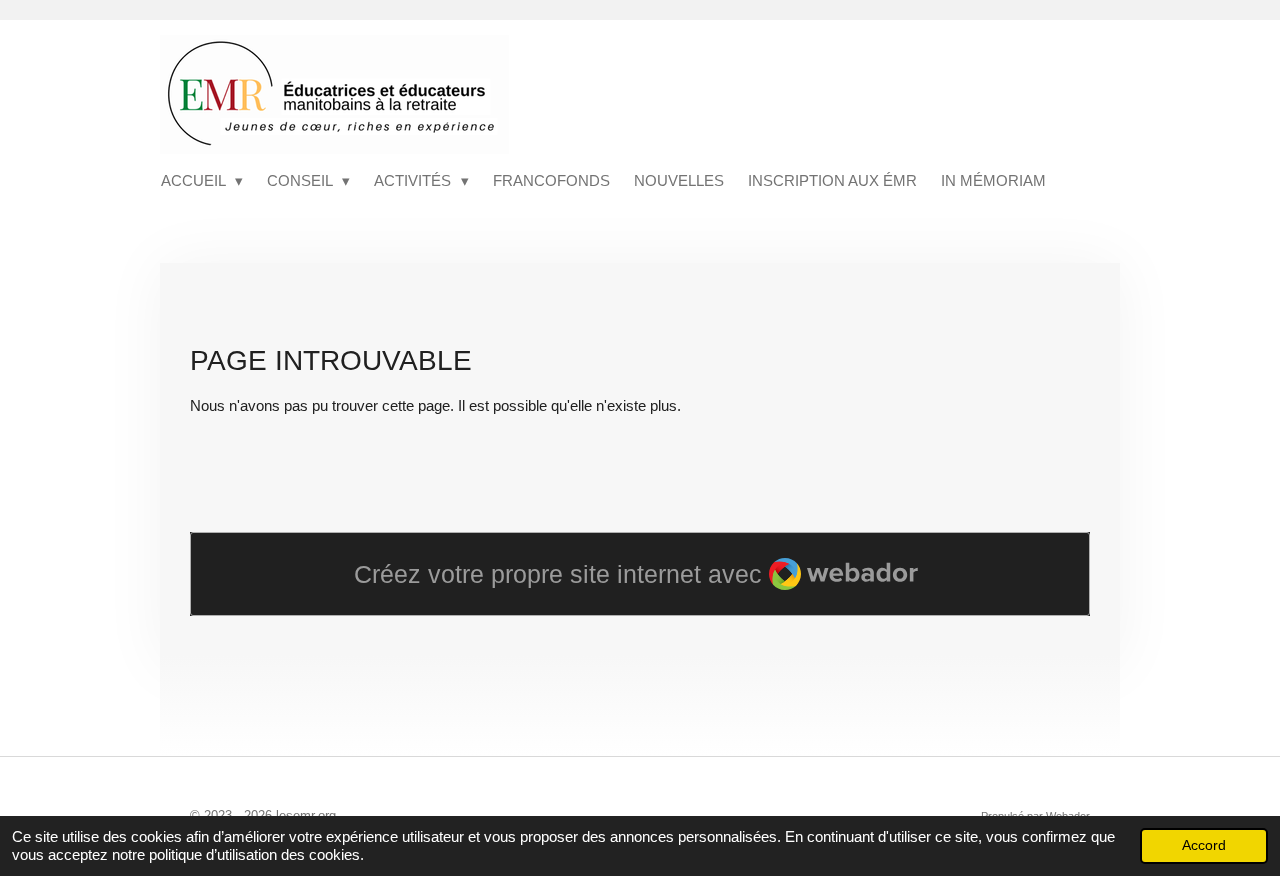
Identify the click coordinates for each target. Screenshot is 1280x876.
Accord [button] (1204, 845)
